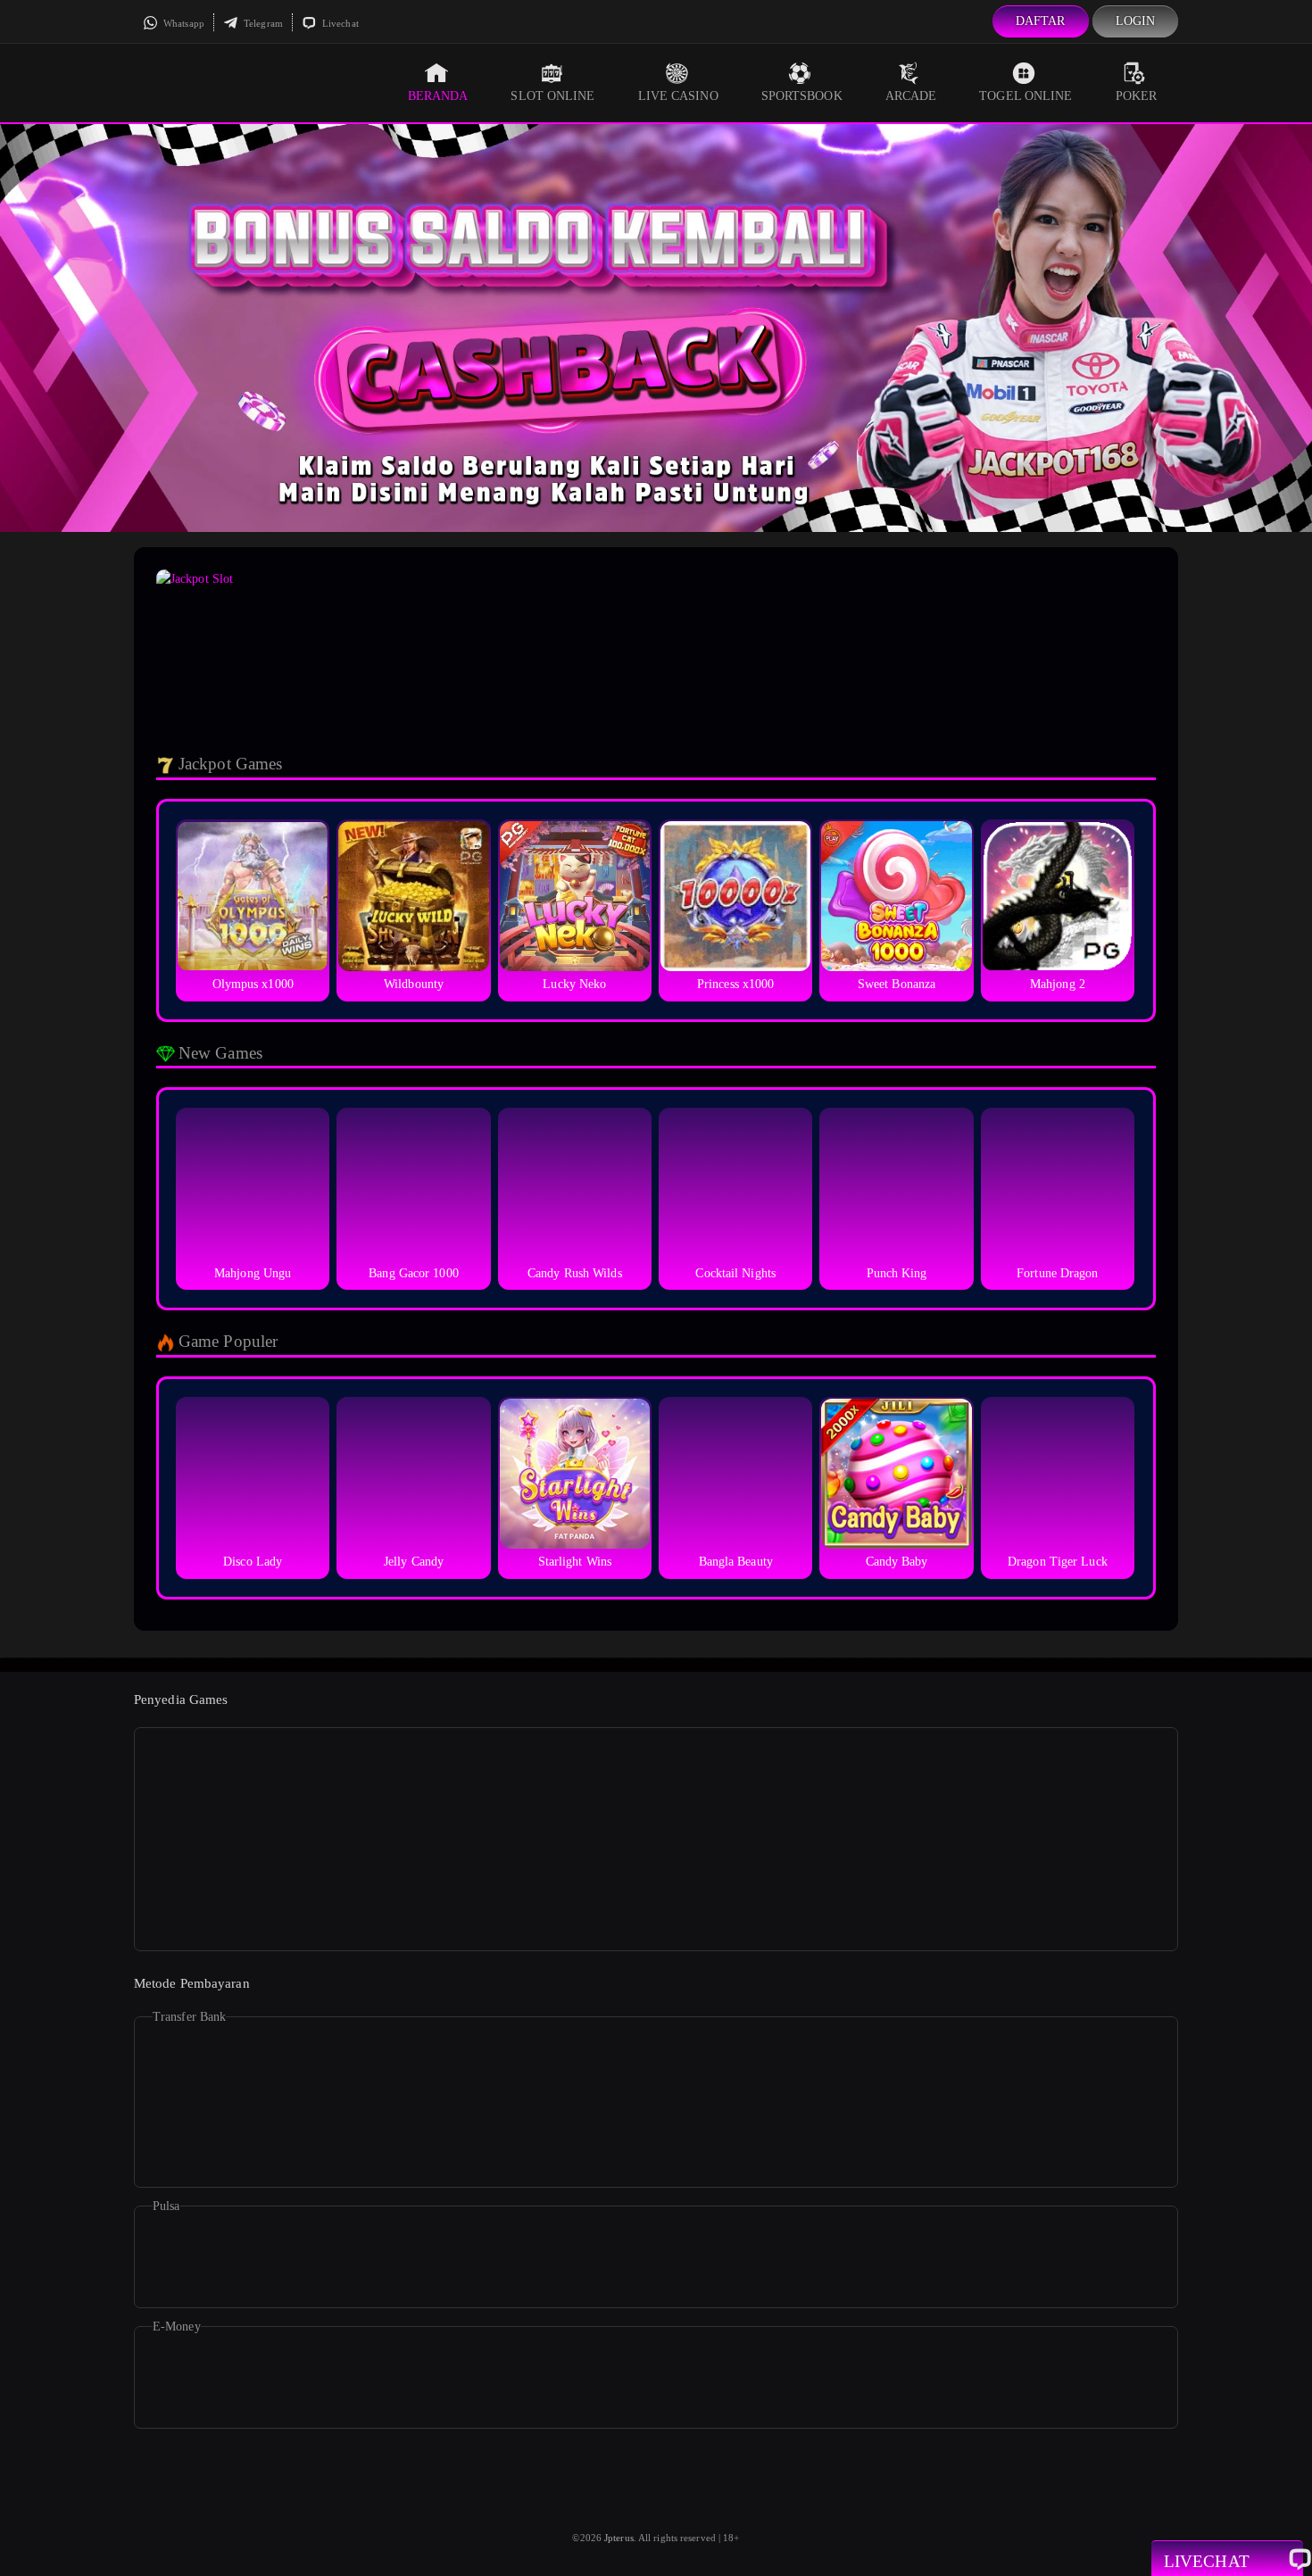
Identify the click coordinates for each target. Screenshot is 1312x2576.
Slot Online (552, 96)
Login (1136, 21)
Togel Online (1026, 96)
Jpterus (619, 2538)
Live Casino (678, 96)
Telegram (262, 23)
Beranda (438, 96)
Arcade (911, 96)
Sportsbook (802, 96)
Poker (1137, 96)
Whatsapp (183, 23)
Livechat (339, 23)
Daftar (1041, 21)
